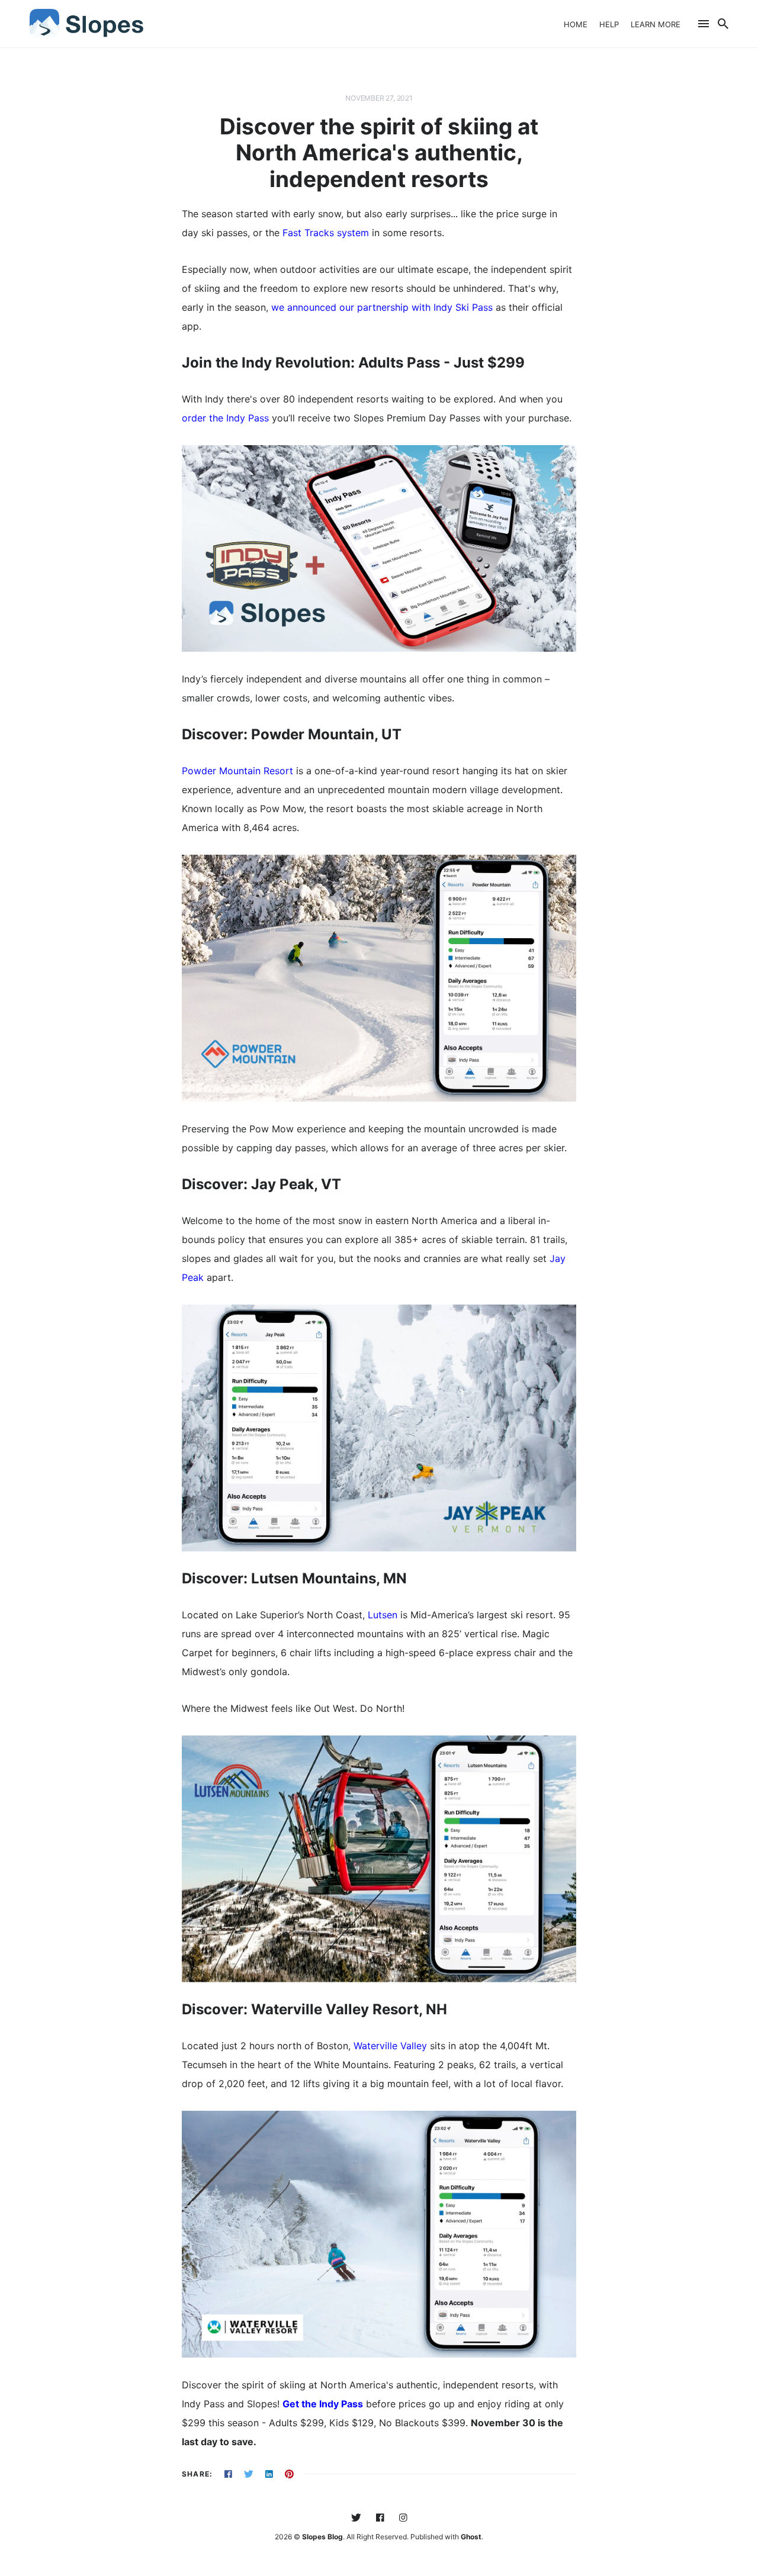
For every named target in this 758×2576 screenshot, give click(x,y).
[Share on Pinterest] (289, 2474)
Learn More (656, 24)
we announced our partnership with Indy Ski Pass (382, 307)
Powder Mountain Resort (237, 771)
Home (576, 24)
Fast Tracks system (326, 233)
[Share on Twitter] (249, 2474)
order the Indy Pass (225, 418)
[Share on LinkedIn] (269, 2474)
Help (609, 24)
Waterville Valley (390, 2046)
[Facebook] (380, 2518)
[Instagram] (403, 2518)
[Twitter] (356, 2518)
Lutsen (383, 1615)
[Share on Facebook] (228, 2474)
